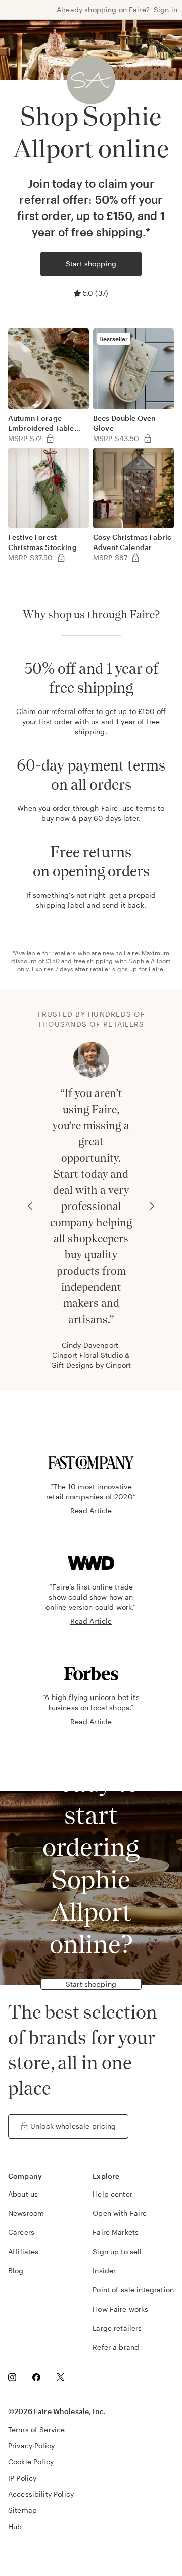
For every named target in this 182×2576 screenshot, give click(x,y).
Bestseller (114, 339)
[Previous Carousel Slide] (30, 1206)
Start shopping (91, 264)
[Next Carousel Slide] (152, 1206)
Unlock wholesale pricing (73, 2126)
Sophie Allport (149, 961)
